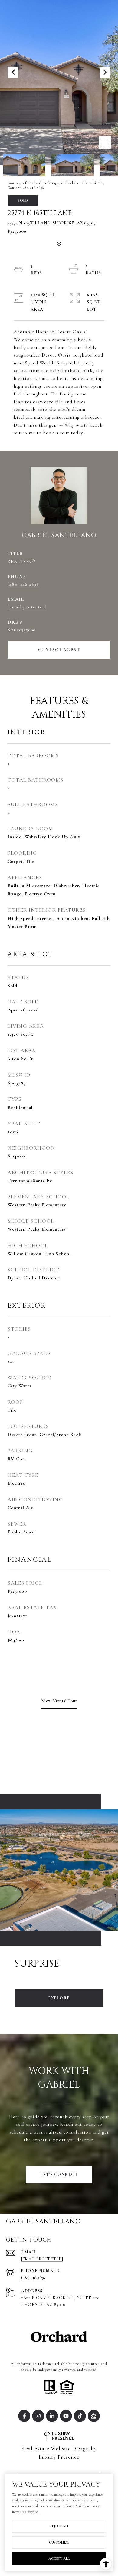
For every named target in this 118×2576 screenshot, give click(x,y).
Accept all (59, 2558)
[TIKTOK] (80, 2416)
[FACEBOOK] (24, 2416)
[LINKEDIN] (52, 2416)
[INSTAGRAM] (38, 2416)
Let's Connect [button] (59, 2174)
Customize (59, 2542)
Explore (59, 1998)
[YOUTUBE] (66, 2416)
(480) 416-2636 (23, 584)
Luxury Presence (59, 2457)
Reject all (59, 2526)
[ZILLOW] (94, 2416)
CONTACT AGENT (59, 650)
